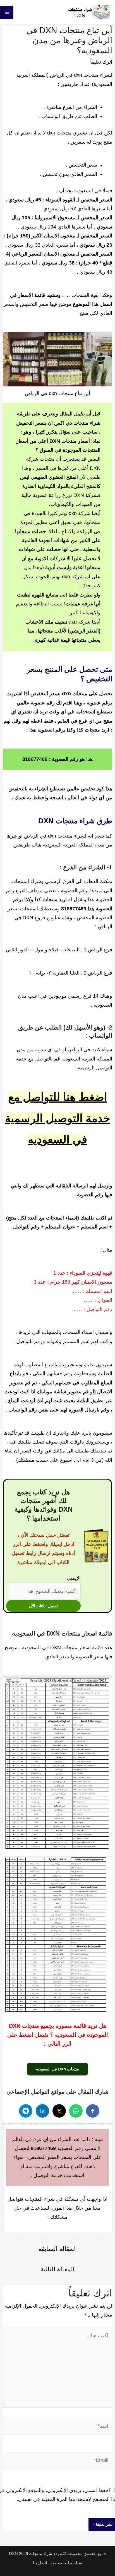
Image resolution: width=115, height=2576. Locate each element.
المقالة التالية (57, 2269)
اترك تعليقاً (101, 62)
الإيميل (74, 1578)
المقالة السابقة (57, 2249)
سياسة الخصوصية (66, 2563)
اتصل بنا (40, 2563)
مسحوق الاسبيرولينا (55, 218)
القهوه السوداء (60, 200)
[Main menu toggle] (7, 12)
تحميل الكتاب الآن (43, 1606)
